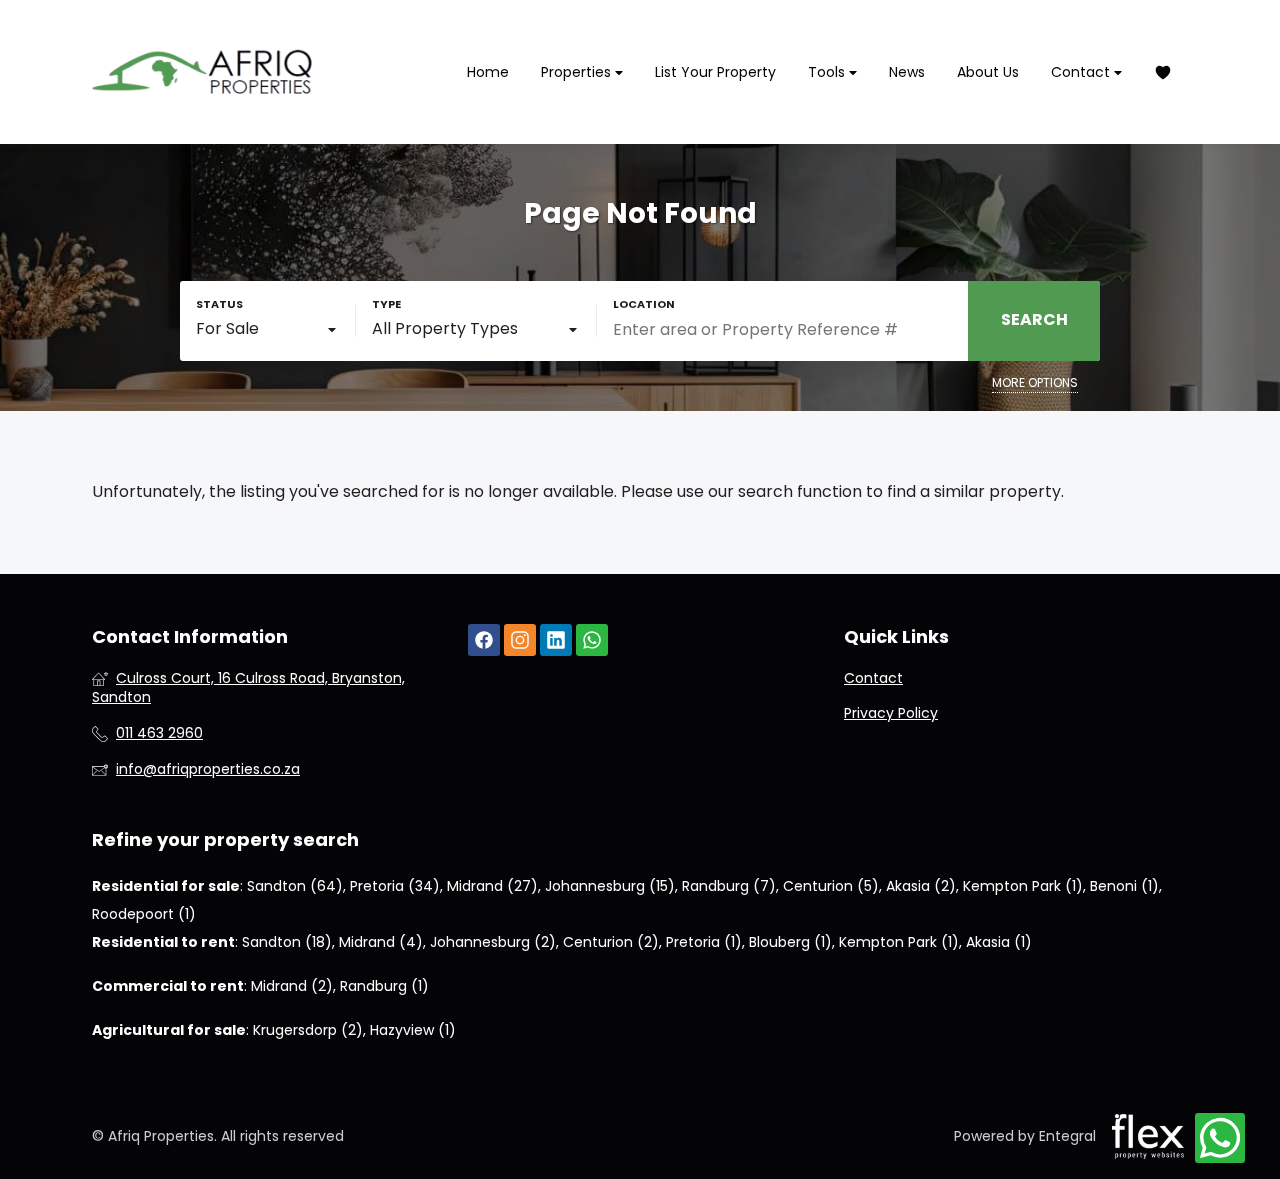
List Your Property (715, 72)
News (907, 72)
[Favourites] (1163, 72)
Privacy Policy (891, 713)
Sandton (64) (295, 886)
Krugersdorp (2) (308, 1030)
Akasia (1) (999, 942)
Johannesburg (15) (610, 886)
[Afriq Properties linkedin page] (556, 640)
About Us (988, 72)
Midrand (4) (381, 942)
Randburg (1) (384, 986)
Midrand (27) (492, 886)
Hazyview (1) (413, 1030)
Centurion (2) (611, 942)
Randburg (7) (729, 886)
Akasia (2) (921, 886)
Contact (1082, 72)
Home (488, 72)
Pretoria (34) (395, 886)
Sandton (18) (287, 942)
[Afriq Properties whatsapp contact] (592, 640)
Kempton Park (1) (1023, 886)
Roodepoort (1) (144, 914)
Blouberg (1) (790, 942)
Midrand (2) (292, 986)
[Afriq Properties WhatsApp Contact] (1220, 1139)
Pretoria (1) (704, 942)
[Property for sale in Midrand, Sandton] (202, 72)
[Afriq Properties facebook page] (484, 640)
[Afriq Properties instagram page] (520, 640)
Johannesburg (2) (493, 942)
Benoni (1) (1124, 886)
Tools (828, 72)
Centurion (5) (831, 886)
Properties (578, 72)
